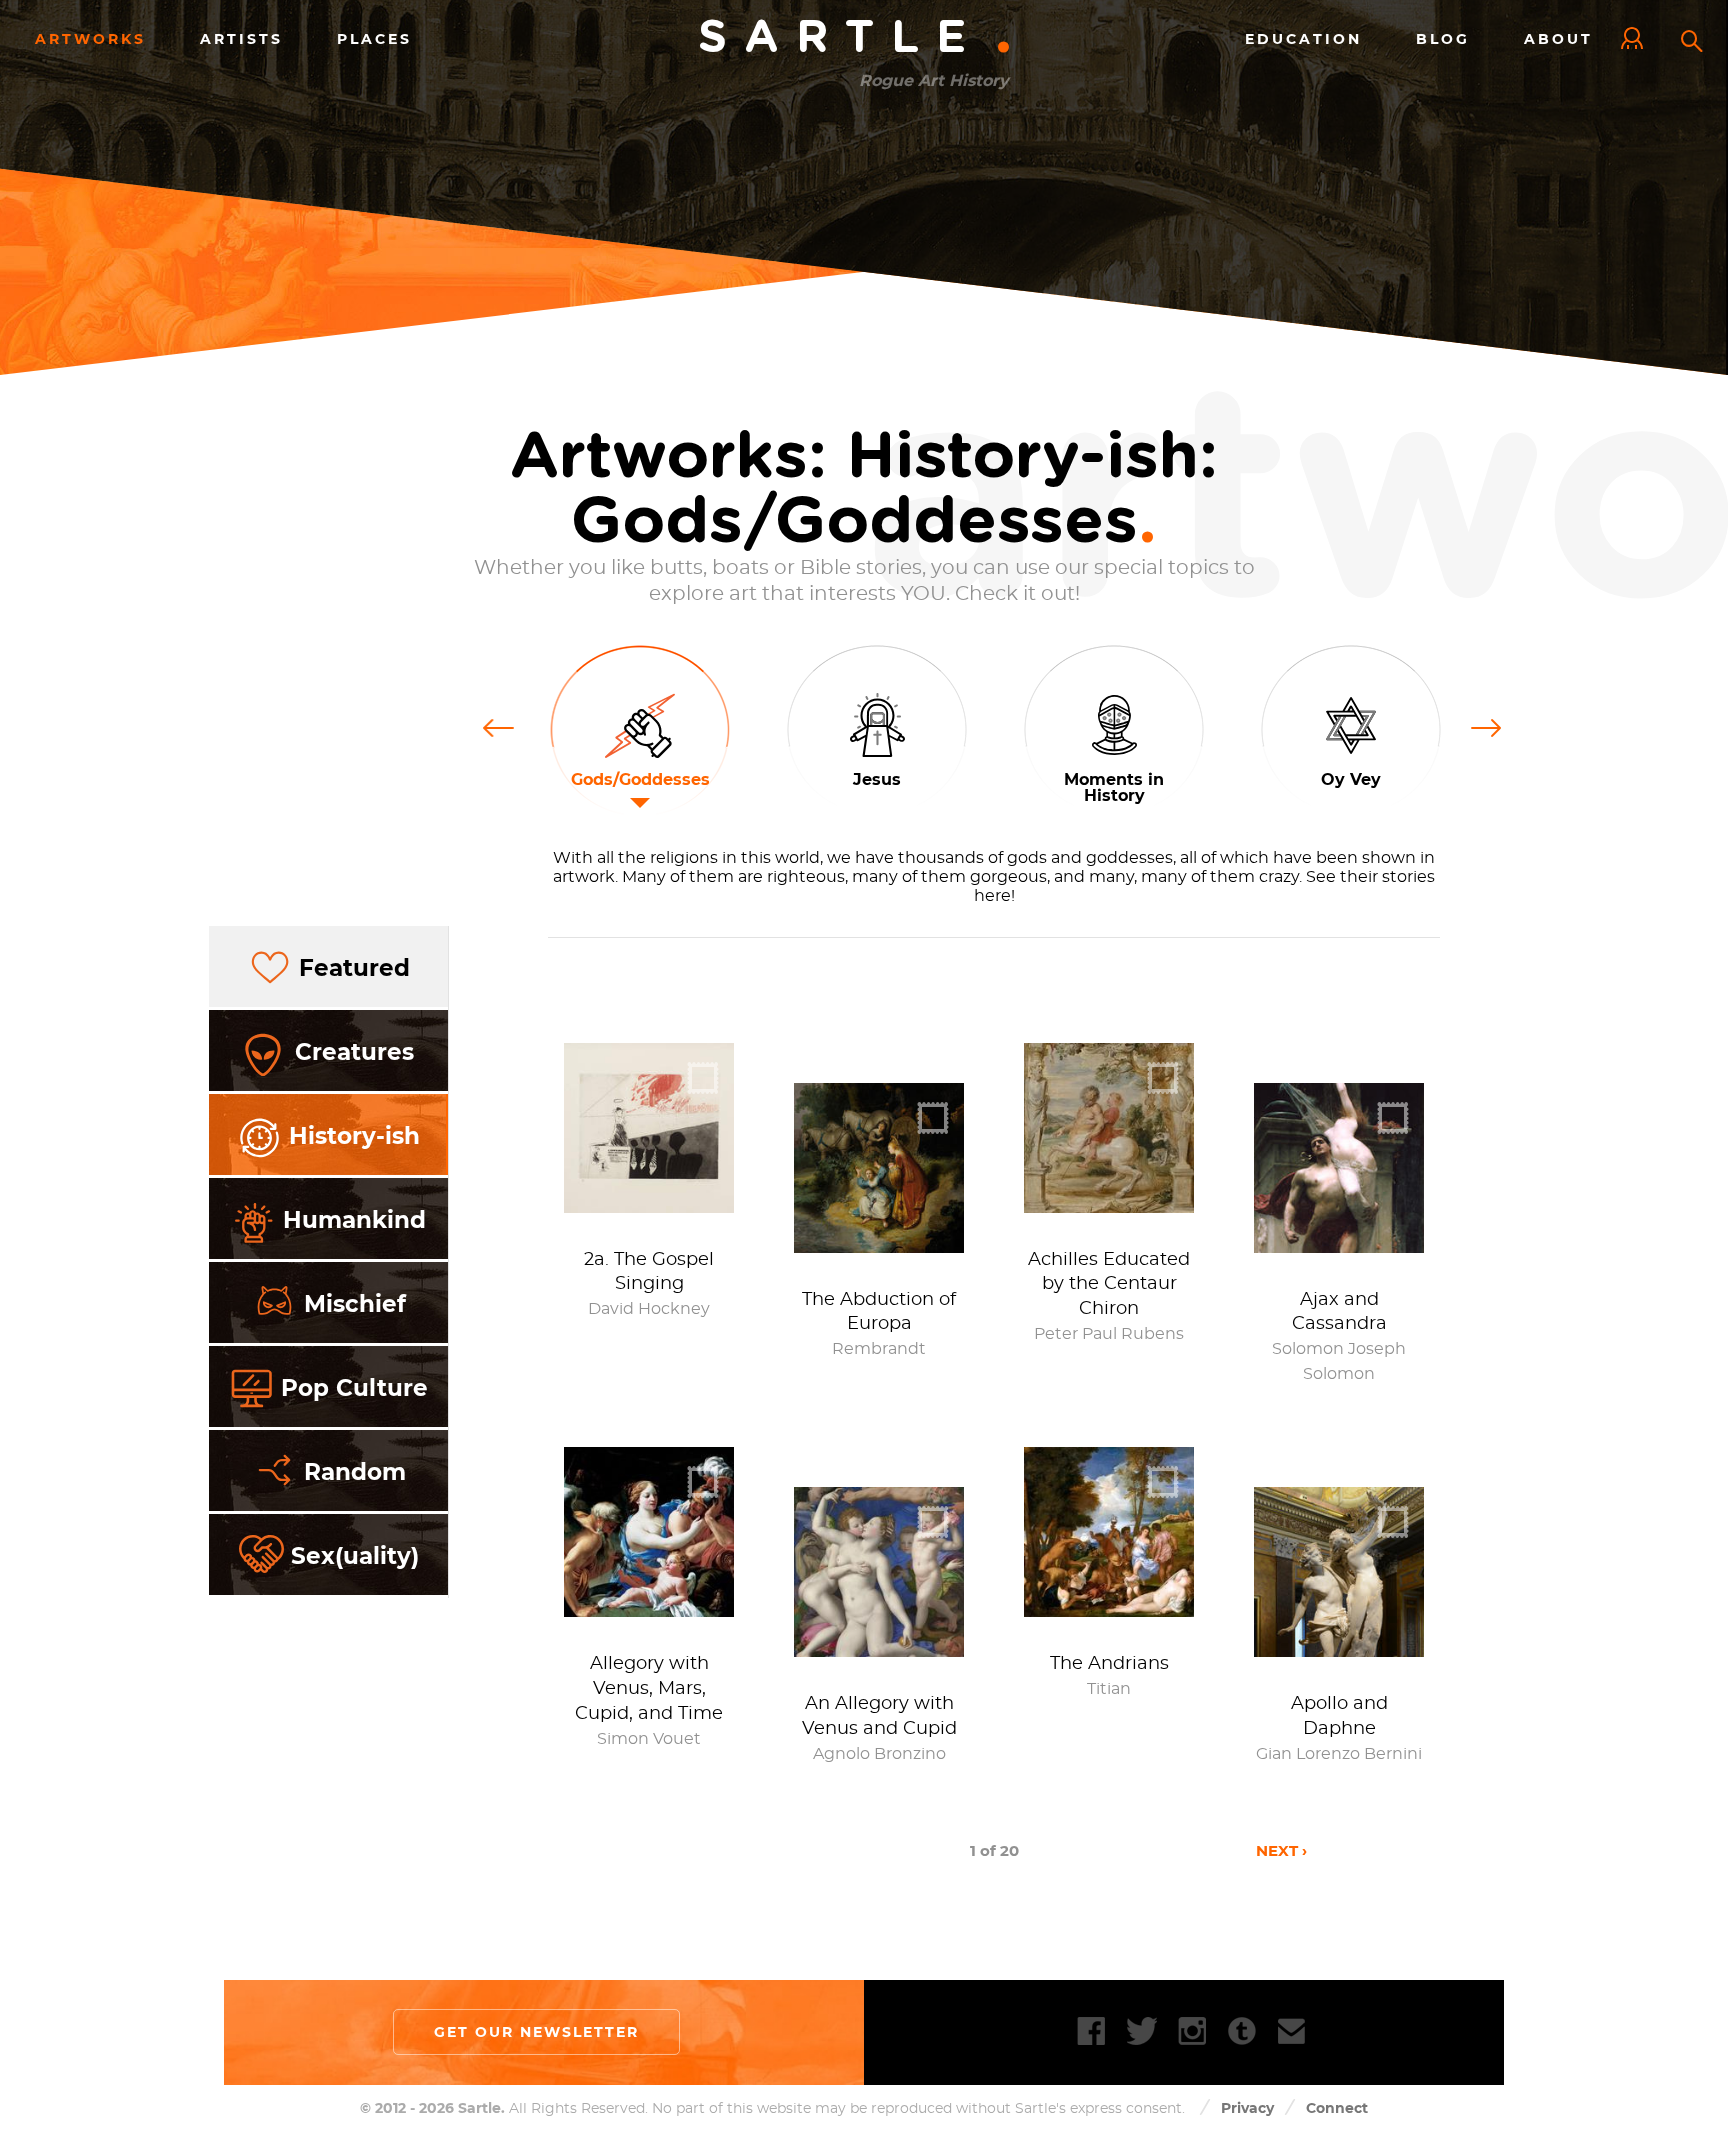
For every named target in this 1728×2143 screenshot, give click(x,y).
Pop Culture (354, 1388)
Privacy (1247, 2108)
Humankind (354, 1220)
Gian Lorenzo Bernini (1339, 1754)
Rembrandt (879, 1349)
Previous (505, 726)
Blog (1443, 39)
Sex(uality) (355, 1556)
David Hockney (649, 1309)
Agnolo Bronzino (879, 1754)
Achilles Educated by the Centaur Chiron (1109, 1285)
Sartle (856, 38)
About (1558, 39)
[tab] (328, 968)
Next (1486, 726)
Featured (354, 968)
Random (355, 1472)
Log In (1637, 40)
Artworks (90, 39)
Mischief (355, 1304)
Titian (1109, 1689)
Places (374, 39)
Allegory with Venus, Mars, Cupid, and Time (649, 1689)
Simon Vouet (649, 1739)
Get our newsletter (536, 2032)
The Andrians (1109, 1664)
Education (1303, 39)
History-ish (354, 1136)
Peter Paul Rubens (1109, 1334)
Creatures (354, 1052)
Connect (1337, 2108)
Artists (241, 39)
